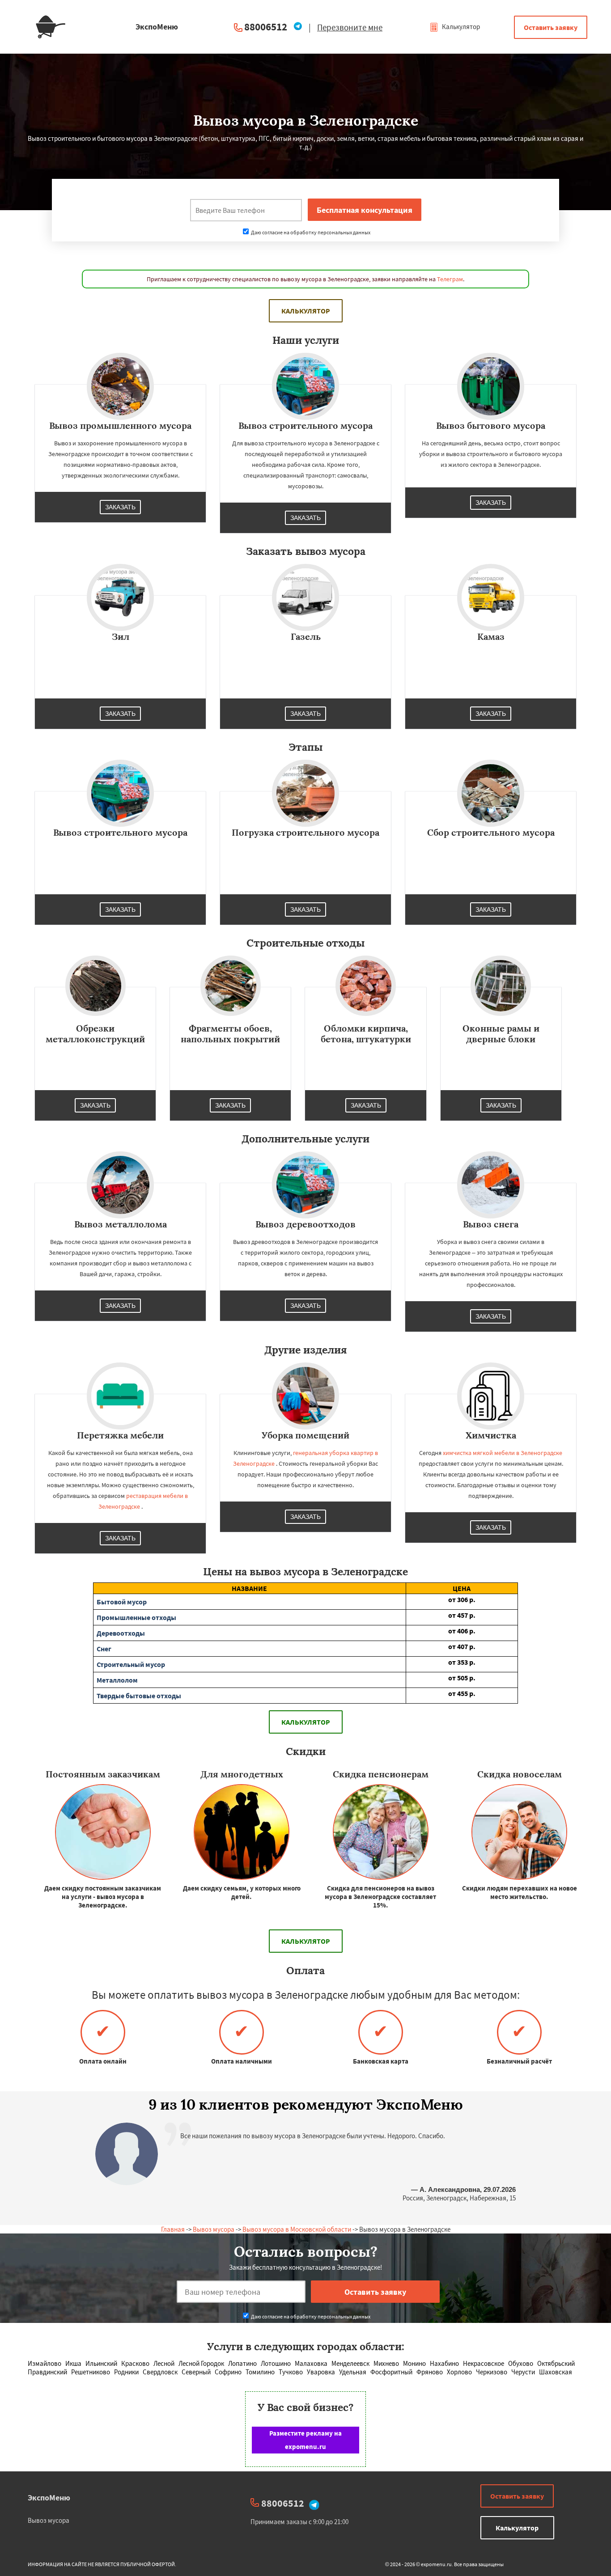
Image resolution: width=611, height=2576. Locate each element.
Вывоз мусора (214, 2229)
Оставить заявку (551, 27)
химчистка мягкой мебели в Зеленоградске (503, 1453)
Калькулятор (460, 27)
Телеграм (450, 279)
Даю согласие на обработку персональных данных (310, 232)
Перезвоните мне (350, 27)
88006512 (266, 27)
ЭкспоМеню (49, 2498)
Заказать (120, 507)
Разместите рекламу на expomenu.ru (305, 2440)
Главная (173, 2229)
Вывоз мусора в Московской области (297, 2229)
